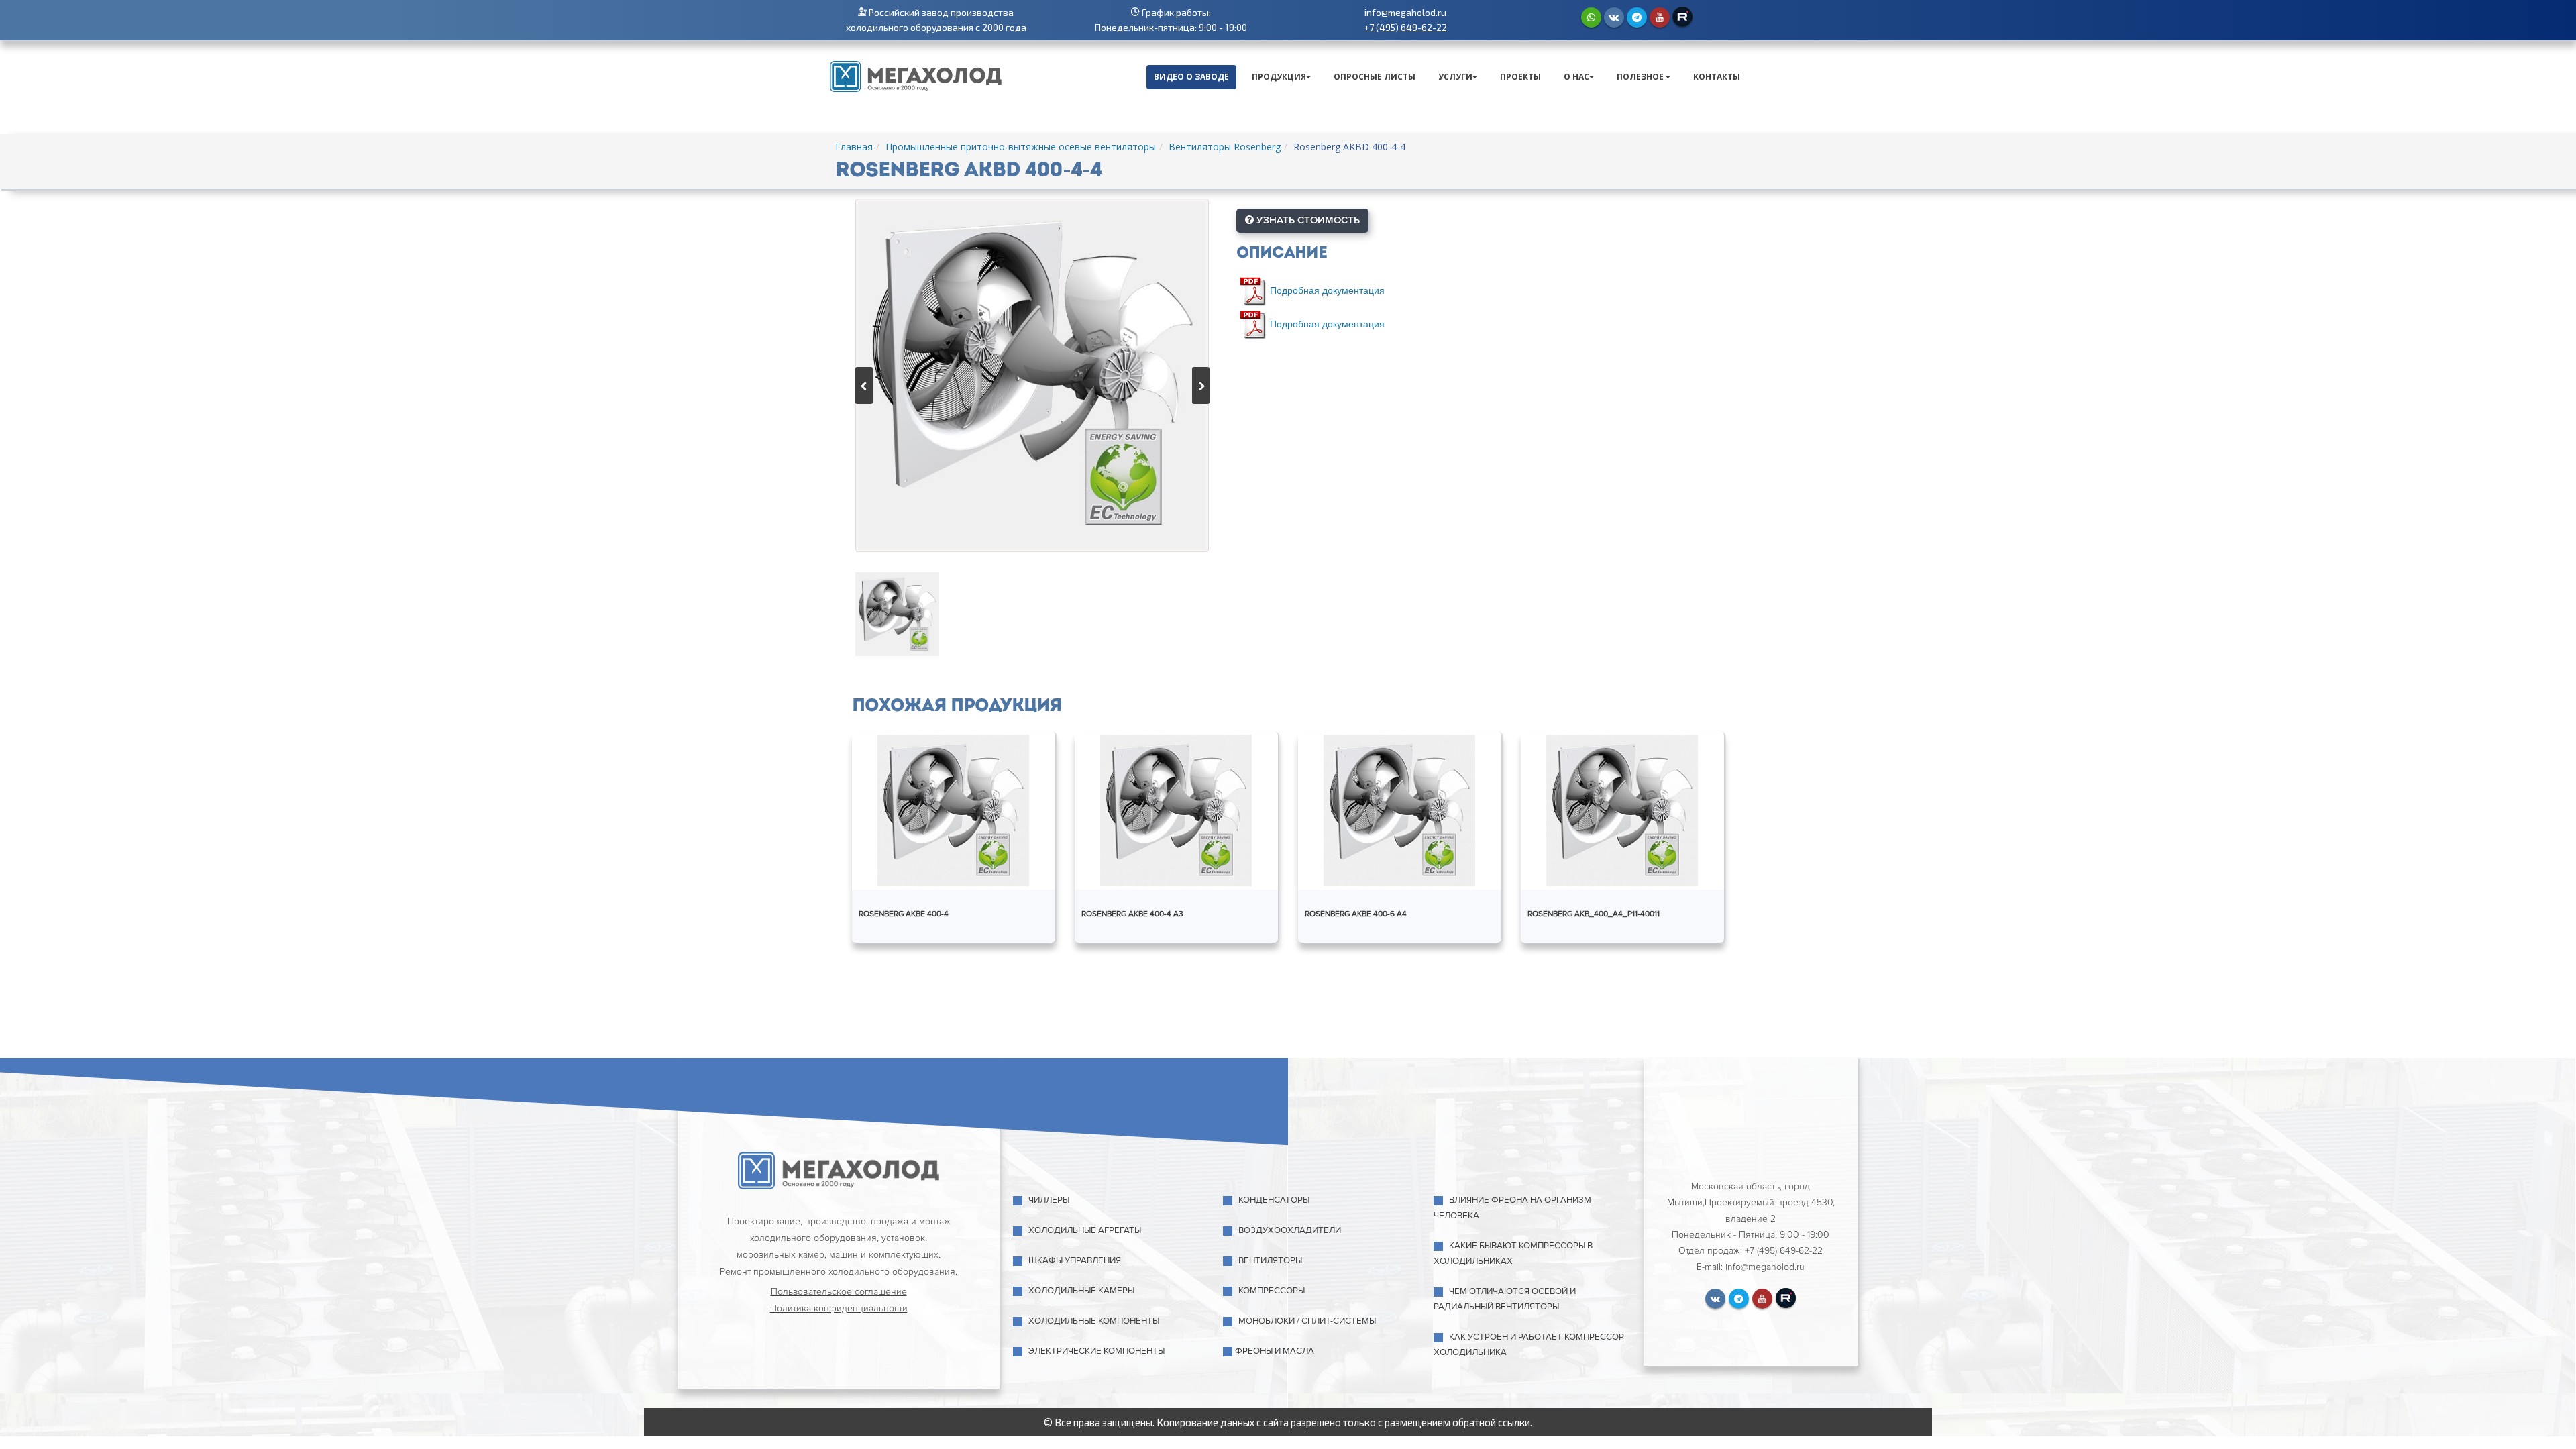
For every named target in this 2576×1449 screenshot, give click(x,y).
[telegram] (1637, 17)
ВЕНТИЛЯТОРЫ (1270, 1260)
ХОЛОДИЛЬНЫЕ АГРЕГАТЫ (1085, 1230)
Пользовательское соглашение (839, 1292)
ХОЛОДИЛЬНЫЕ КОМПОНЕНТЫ (1094, 1321)
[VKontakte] (1614, 17)
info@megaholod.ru (1405, 12)
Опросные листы (1375, 77)
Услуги (1455, 77)
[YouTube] (1660, 17)
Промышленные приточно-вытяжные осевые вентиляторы (1021, 147)
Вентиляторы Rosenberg (1225, 147)
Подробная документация (1327, 289)
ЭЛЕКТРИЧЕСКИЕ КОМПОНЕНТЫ (1096, 1351)
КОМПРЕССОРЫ (1272, 1291)
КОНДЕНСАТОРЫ (1274, 1200)
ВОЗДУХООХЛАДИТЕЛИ (1290, 1230)
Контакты (1717, 77)
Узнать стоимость (1307, 220)
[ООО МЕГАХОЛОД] (916, 75)
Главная (854, 147)
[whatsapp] (1591, 17)
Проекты (1520, 77)
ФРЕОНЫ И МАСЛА (1275, 1351)
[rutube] (1682, 17)
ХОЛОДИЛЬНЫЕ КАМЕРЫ (1081, 1291)
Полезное (1641, 77)
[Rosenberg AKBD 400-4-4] (1032, 375)
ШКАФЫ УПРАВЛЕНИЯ (1075, 1260)
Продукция (1279, 77)
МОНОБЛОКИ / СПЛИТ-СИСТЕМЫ (1307, 1321)
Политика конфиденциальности (839, 1308)
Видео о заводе (1191, 77)
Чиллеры (1049, 1200)
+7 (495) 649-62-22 (1405, 27)
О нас (1576, 77)
